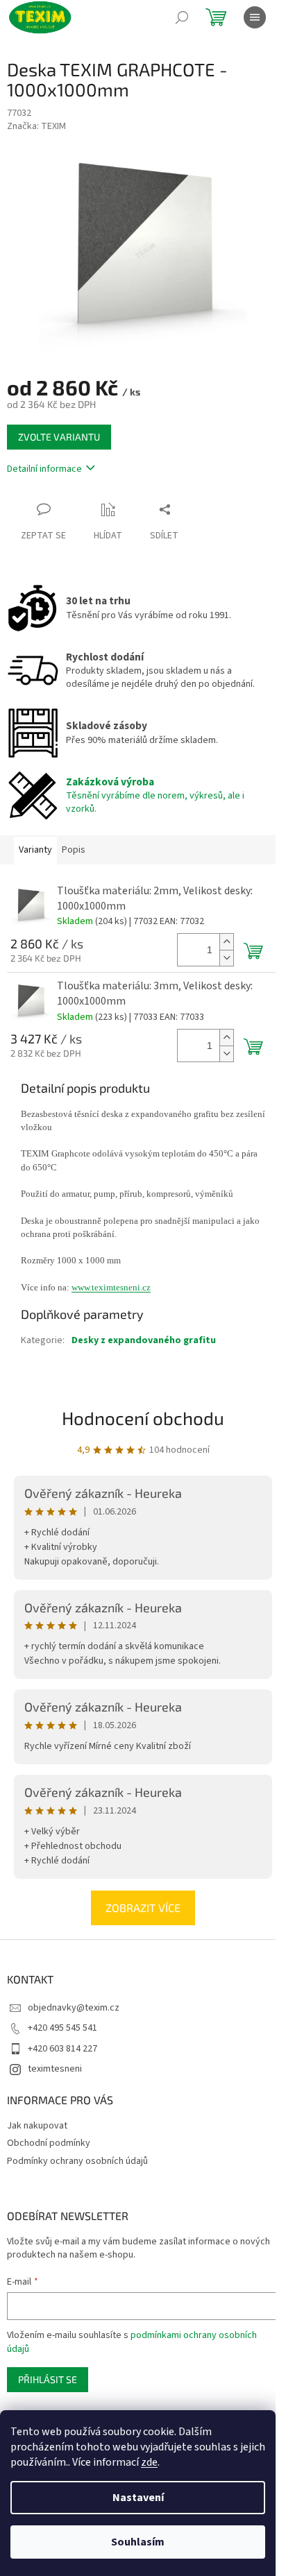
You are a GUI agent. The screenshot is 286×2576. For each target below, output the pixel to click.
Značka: (36, 126)
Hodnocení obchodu (143, 1418)
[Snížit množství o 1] (226, 958)
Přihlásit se (48, 2379)
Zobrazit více (143, 1908)
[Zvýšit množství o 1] (226, 942)
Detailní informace (44, 469)
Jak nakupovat (37, 2126)
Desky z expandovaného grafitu (144, 1340)
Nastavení (138, 2498)
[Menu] (255, 17)
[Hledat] (182, 17)
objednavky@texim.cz (74, 2008)
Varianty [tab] (35, 850)
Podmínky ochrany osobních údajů (77, 2161)
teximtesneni (55, 2069)
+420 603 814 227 (62, 2049)
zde (149, 2462)
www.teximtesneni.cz (111, 1287)
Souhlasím (138, 2542)
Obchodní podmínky (49, 2143)
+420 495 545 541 (62, 2028)
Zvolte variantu (59, 437)
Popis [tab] (74, 850)
